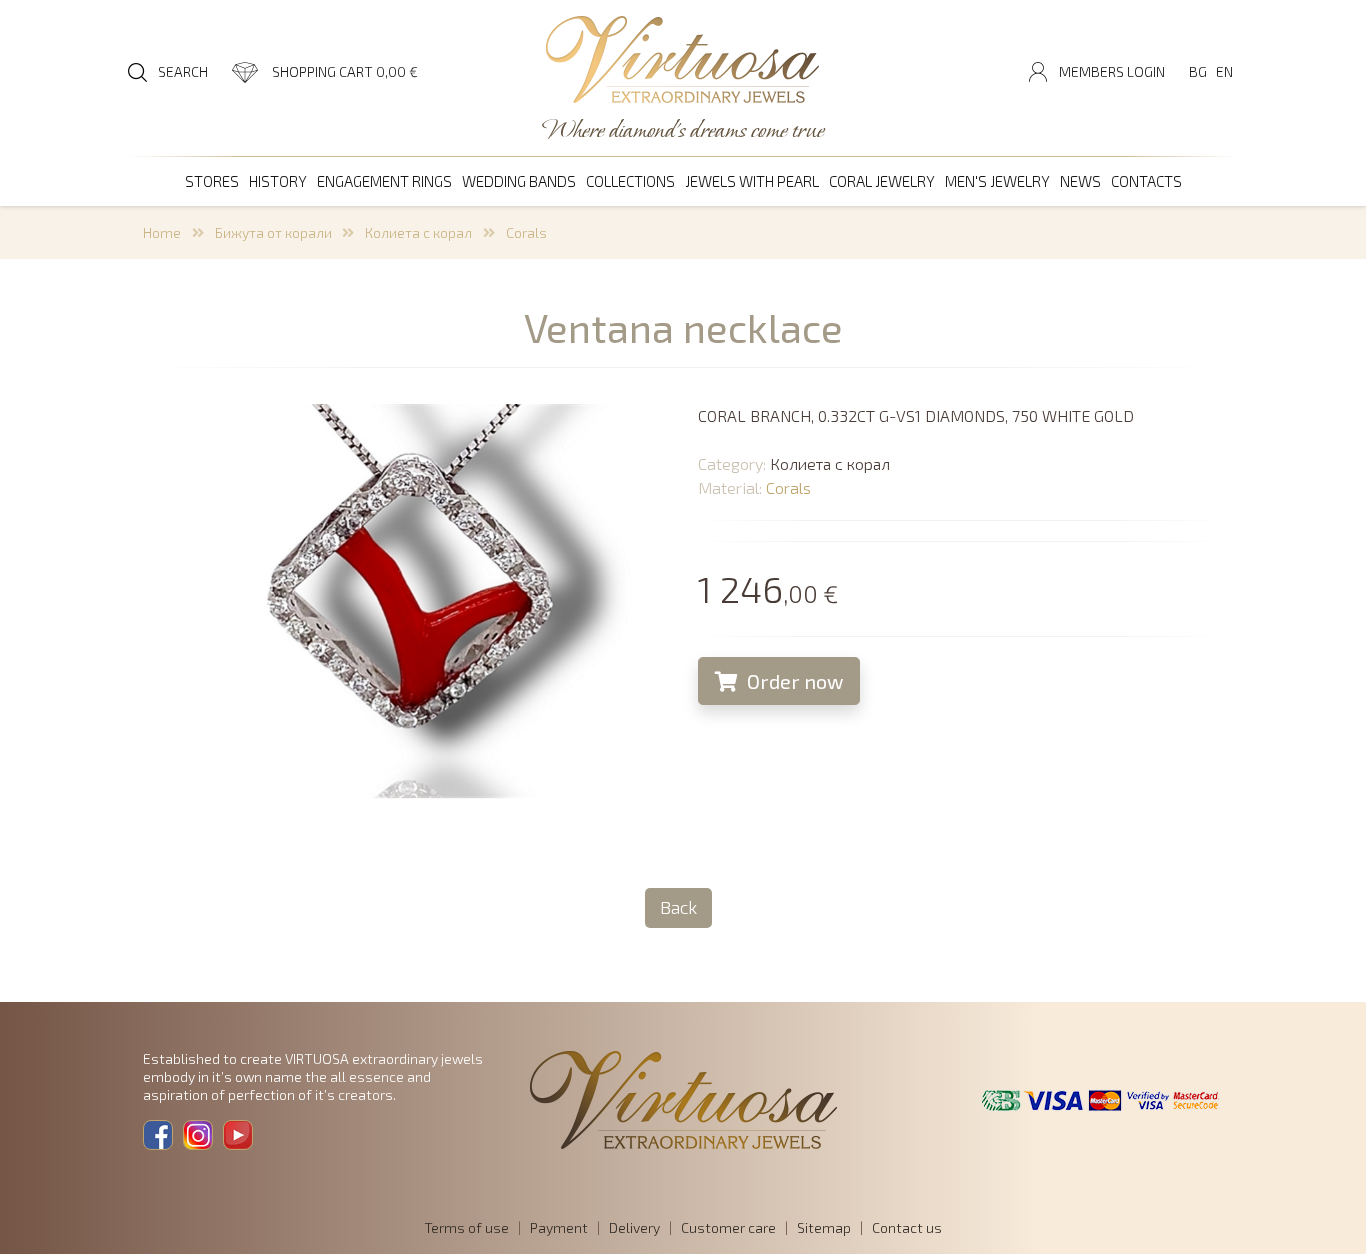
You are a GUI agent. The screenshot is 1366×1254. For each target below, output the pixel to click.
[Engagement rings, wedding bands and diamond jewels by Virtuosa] (683, 61)
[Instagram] (198, 1135)
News (1080, 181)
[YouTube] (238, 1135)
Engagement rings (384, 181)
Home (162, 232)
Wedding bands (519, 181)
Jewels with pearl (752, 181)
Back (678, 907)
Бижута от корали (273, 232)
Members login (1112, 71)
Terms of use (466, 1227)
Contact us (907, 1227)
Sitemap (824, 1227)
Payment (559, 1227)
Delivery (634, 1227)
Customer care (728, 1227)
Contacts (1146, 181)
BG (1198, 71)
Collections (630, 181)
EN (1224, 71)
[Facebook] (158, 1135)
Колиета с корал (418, 232)
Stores (212, 181)
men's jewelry (997, 181)
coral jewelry (882, 181)
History (278, 181)
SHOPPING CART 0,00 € (345, 71)
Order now (793, 681)
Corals (526, 232)
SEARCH (183, 71)
